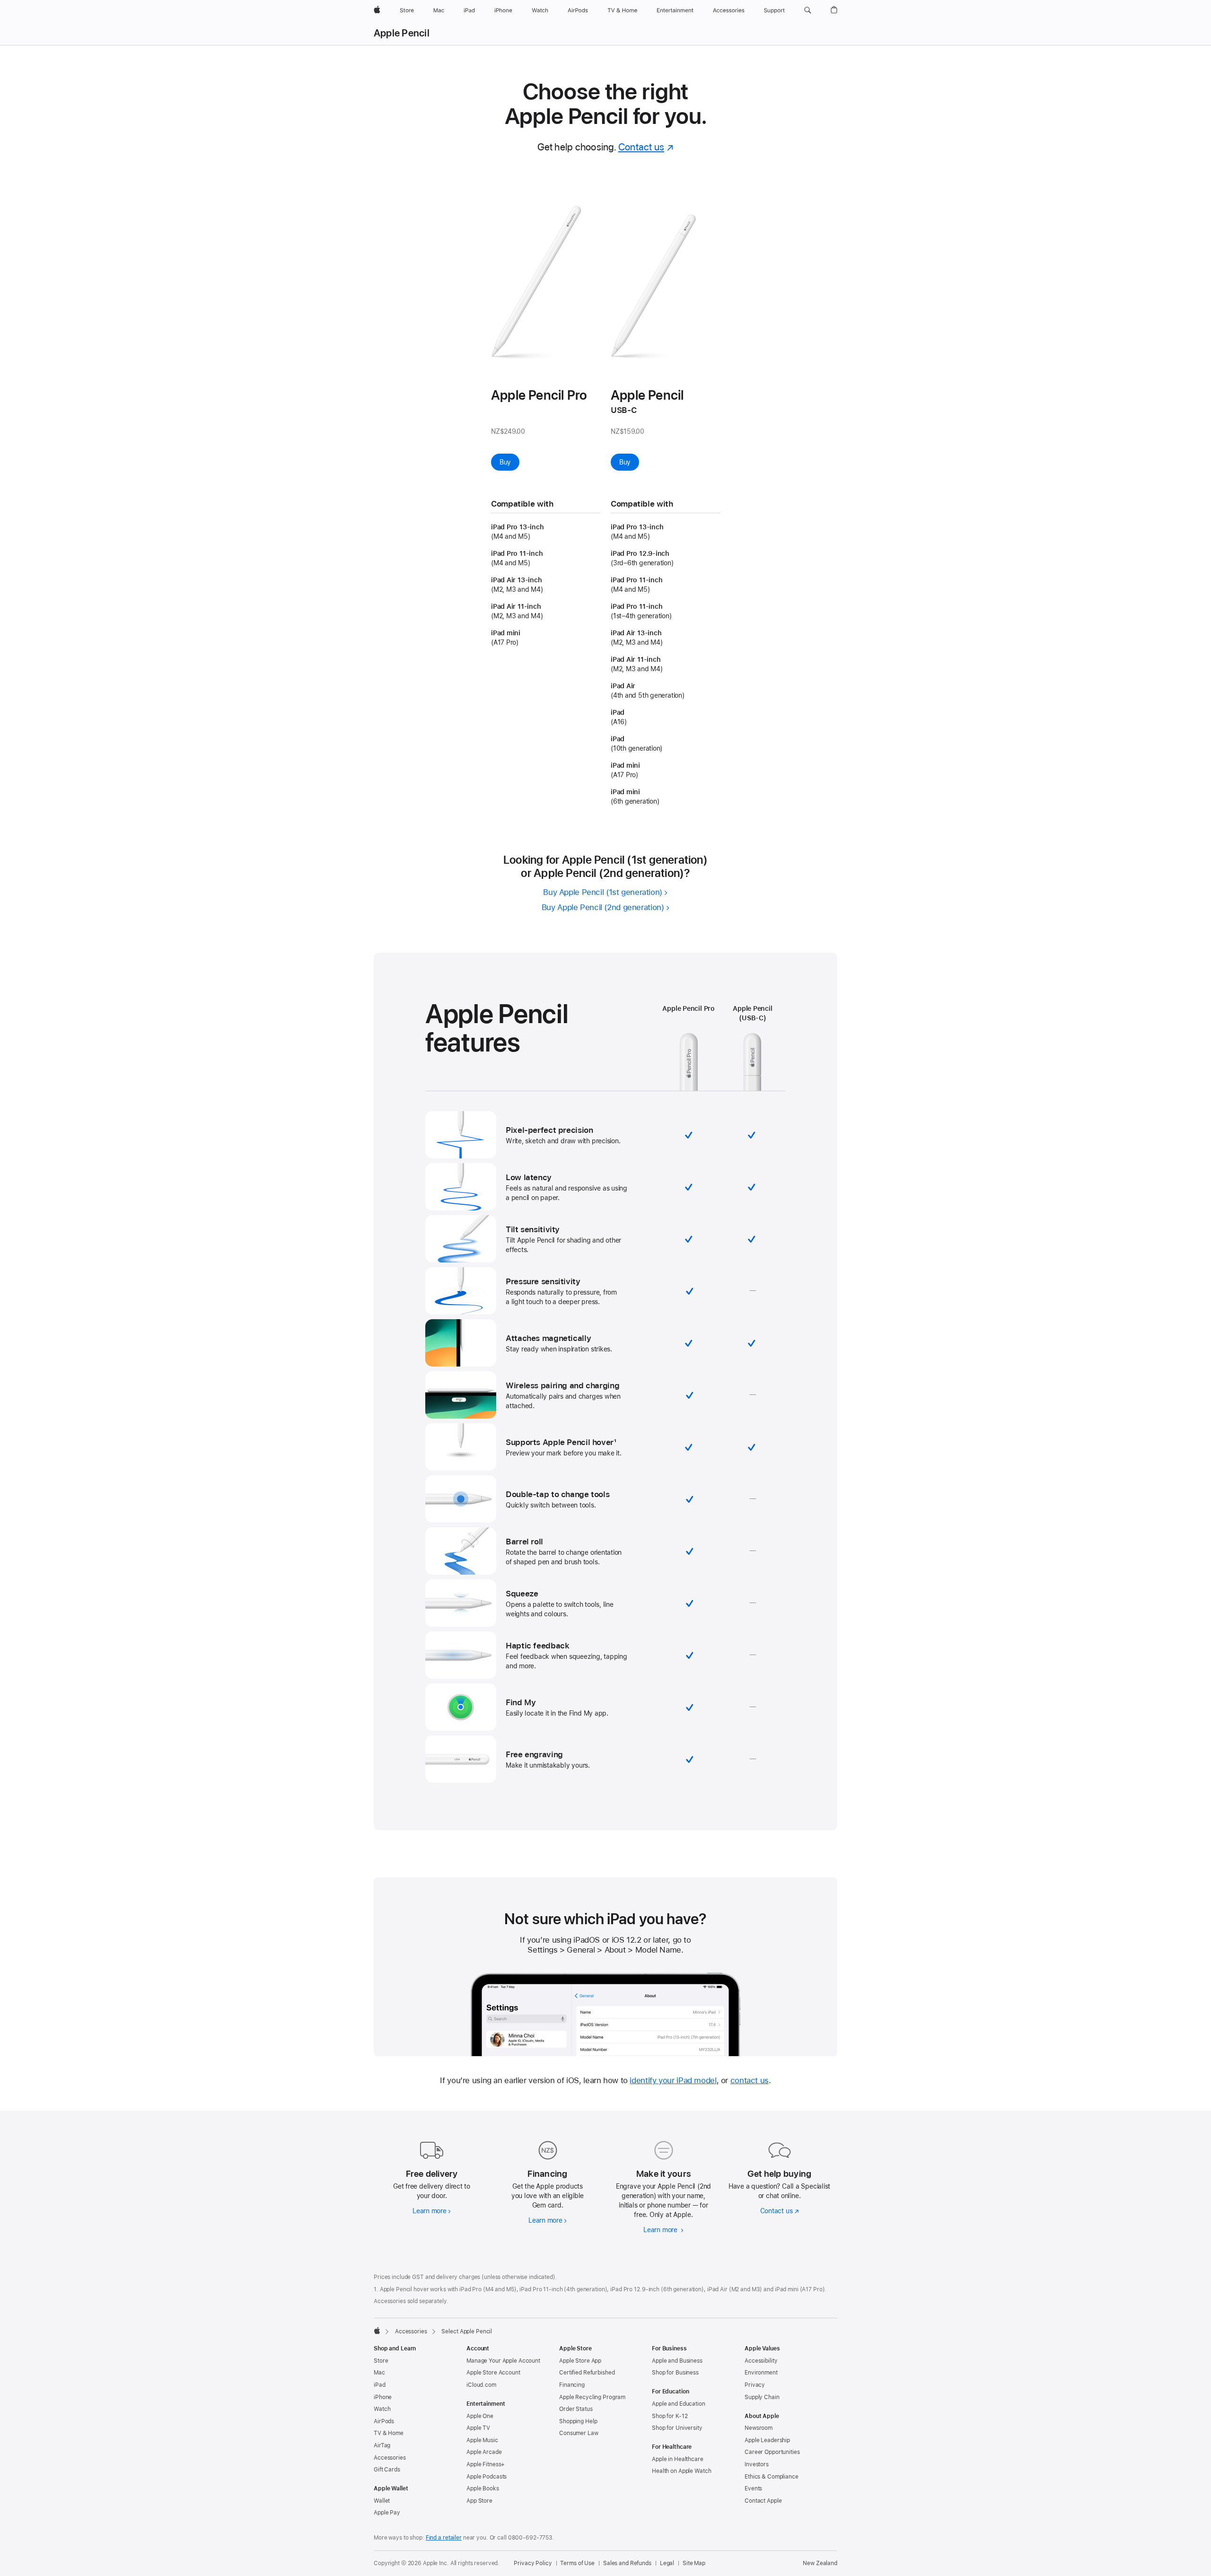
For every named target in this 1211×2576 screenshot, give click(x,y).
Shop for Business (675, 2373)
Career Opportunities (772, 2452)
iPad (380, 2385)
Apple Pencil (402, 33)
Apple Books (483, 2488)
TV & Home (389, 2433)
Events (753, 2488)
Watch (382, 2409)
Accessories (411, 2331)
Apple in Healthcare (678, 2459)
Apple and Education (679, 2404)
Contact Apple (763, 2501)
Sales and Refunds (627, 2563)
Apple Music (482, 2440)
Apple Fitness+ (486, 2464)
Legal (667, 2563)
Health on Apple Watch (681, 2471)
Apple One (480, 2416)
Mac (379, 2373)
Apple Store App (580, 2361)
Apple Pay (387, 2513)
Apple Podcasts (487, 2477)
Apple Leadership (767, 2440)
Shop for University (677, 2428)
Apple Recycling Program (592, 2397)
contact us (750, 2080)
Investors (757, 2464)
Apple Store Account (493, 2373)
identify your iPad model (673, 2080)
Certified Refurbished (587, 2373)
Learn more (432, 2211)
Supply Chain (762, 2397)
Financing (572, 2385)
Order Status (576, 2409)
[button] (808, 10)
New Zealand (820, 2563)
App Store (479, 2501)
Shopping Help (578, 2421)
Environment (761, 2373)
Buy (509, 462)
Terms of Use (577, 2563)
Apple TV (478, 2428)
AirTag (382, 2445)
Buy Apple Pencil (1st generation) (603, 892)
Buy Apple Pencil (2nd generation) (603, 907)
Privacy (755, 2385)
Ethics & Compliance (772, 2477)
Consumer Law (579, 2433)
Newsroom (759, 2428)
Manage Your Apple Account (503, 2361)
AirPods (384, 2421)
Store (381, 2361)
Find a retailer (444, 2538)
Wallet (382, 2501)
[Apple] (377, 2331)
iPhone (383, 2397)
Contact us (646, 147)
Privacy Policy (533, 2563)
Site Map (694, 2563)
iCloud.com (481, 2385)
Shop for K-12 (670, 2416)
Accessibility (761, 2361)
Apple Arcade (484, 2452)
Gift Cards (387, 2470)
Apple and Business (677, 2361)
